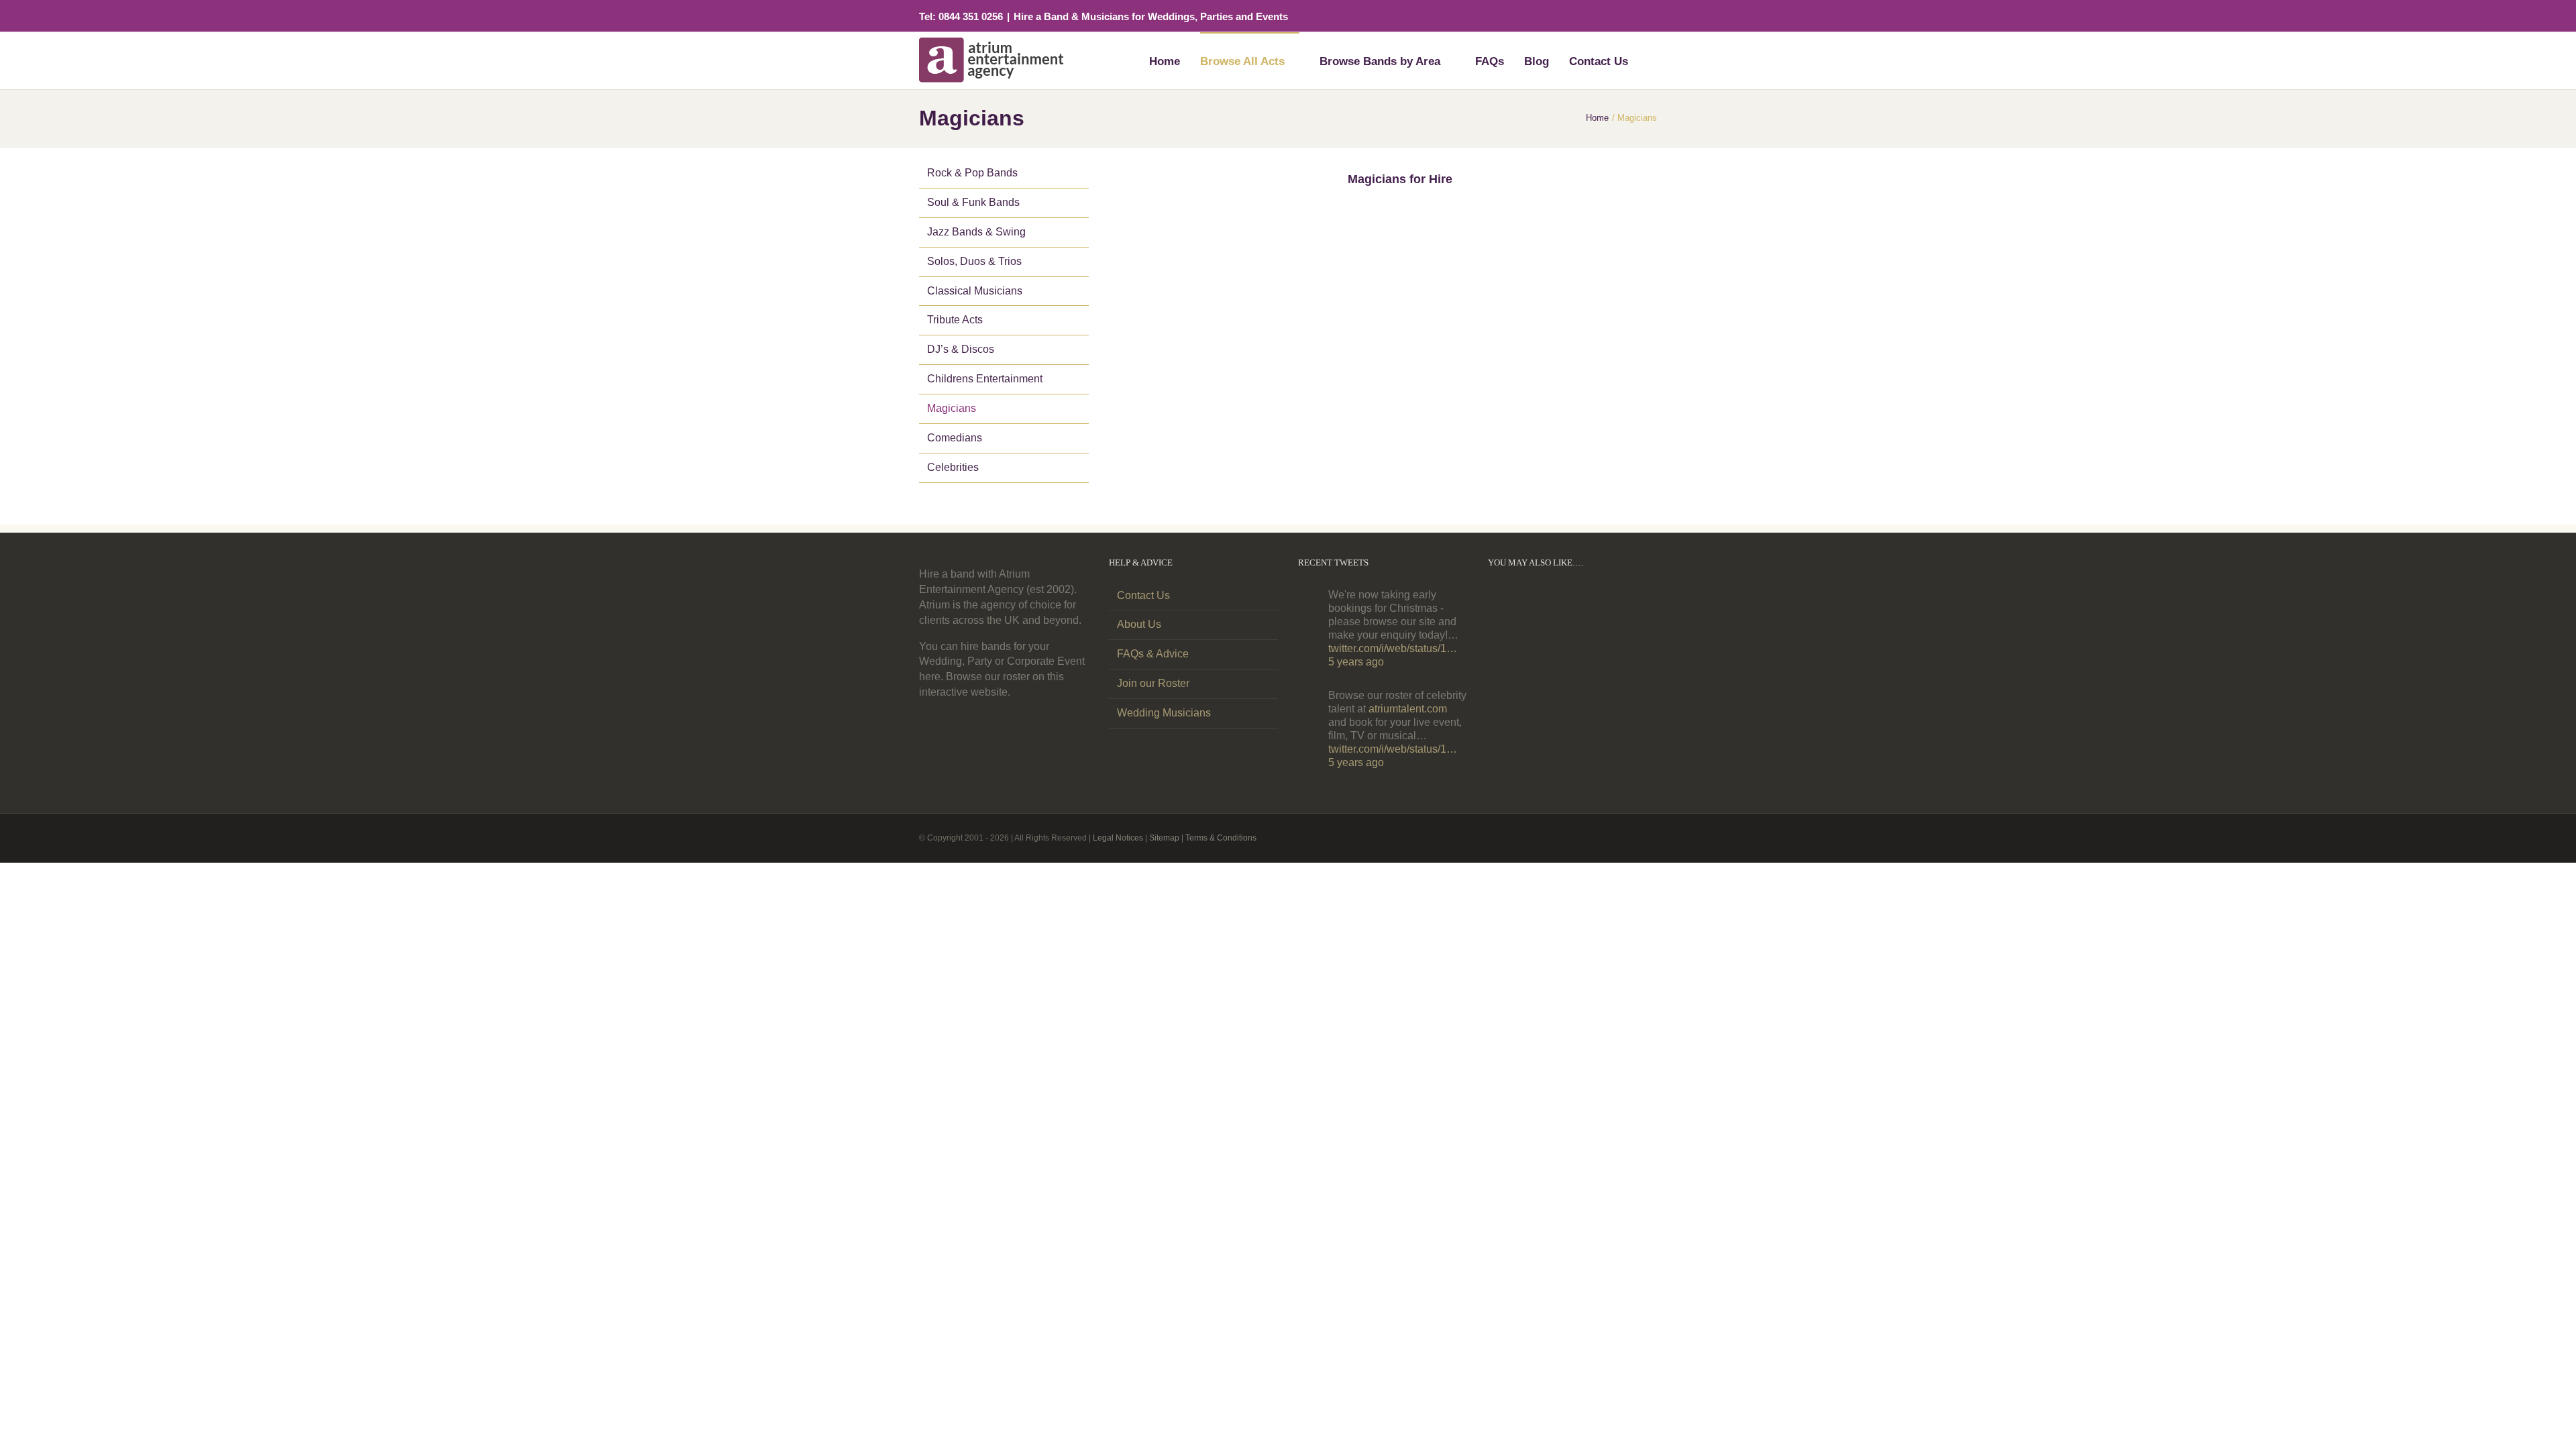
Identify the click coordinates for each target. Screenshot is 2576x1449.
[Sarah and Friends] (1594, 686)
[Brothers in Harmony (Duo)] (1637, 686)
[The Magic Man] (1269, 206)
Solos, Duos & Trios (973, 261)
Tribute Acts (955, 320)
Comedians (954, 438)
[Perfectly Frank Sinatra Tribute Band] (1594, 602)
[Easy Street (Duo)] (1508, 686)
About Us (1138, 624)
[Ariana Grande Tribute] (1551, 686)
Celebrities (952, 467)
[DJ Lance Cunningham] (1508, 602)
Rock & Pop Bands (971, 173)
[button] (1652, 60)
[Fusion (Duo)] (1637, 657)
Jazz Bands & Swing (976, 232)
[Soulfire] (1637, 630)
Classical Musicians (974, 291)
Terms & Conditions (1215, 838)
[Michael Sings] (1637, 602)
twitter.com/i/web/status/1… (1396, 648)
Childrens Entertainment (984, 379)
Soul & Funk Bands (972, 202)
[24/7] (1508, 630)
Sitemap (1159, 838)
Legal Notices (1113, 838)
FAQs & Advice (1151, 654)
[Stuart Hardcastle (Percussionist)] (1508, 658)
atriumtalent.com (1410, 709)
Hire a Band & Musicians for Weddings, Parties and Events (1152, 17)
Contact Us (1143, 595)
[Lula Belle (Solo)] (1551, 602)
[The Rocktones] (1551, 630)
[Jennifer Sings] (1594, 630)
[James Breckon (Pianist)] (1551, 658)
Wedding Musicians (1164, 713)
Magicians (952, 408)
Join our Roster (1153, 683)
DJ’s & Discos (959, 349)
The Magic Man (1206, 385)
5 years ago (1356, 662)
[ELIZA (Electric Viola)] (1594, 657)
